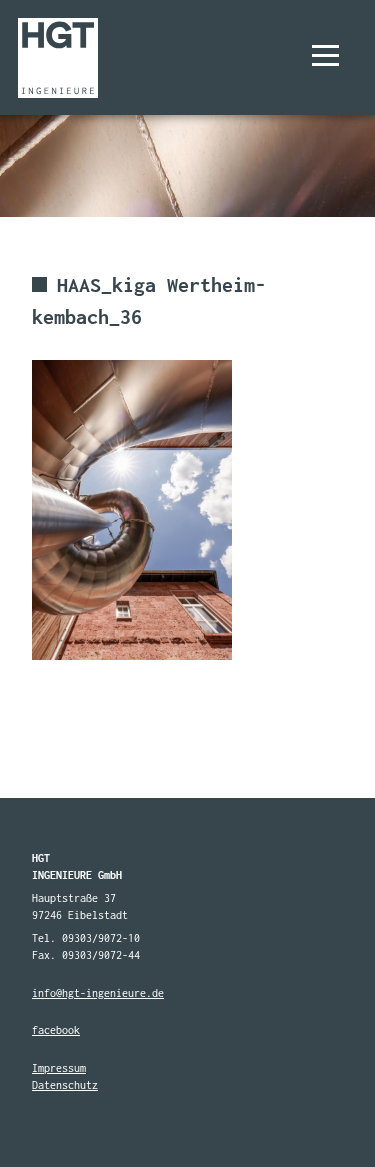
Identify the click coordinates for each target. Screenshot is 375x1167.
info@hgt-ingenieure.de (98, 993)
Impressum (59, 1068)
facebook (56, 1030)
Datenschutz (65, 1085)
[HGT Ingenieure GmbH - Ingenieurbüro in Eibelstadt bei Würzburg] (57, 57)
